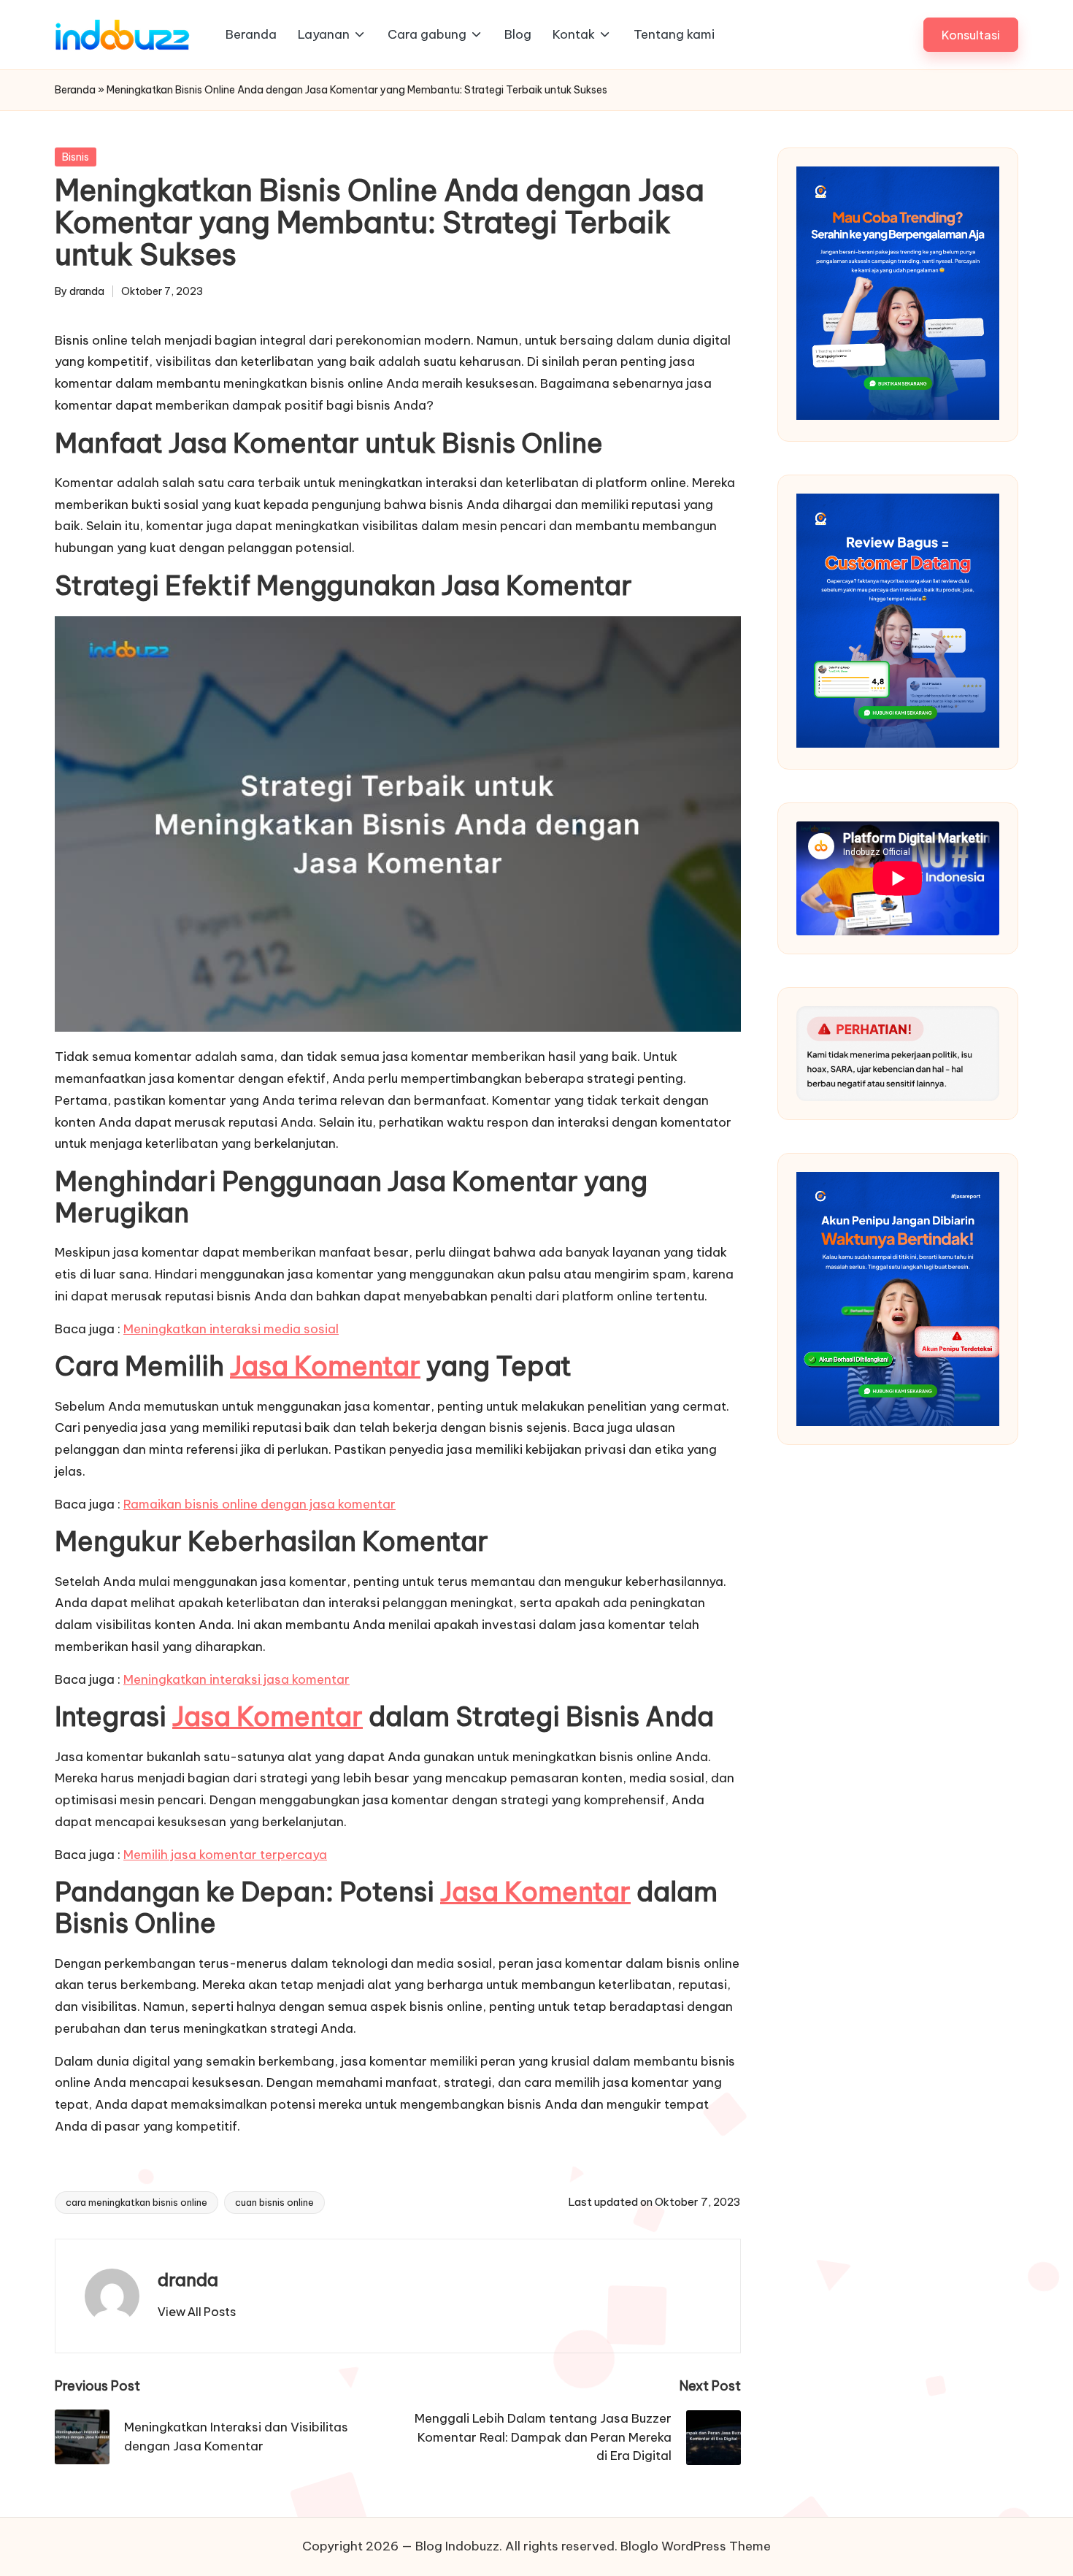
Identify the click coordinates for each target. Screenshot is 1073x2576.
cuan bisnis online (274, 2202)
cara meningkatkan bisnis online (136, 2202)
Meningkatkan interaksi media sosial (231, 1329)
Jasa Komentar (325, 1366)
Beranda (75, 90)
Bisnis (76, 157)
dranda (188, 2280)
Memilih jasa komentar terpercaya (225, 1855)
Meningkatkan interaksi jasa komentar (236, 1679)
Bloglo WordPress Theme (696, 2546)
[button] (971, 35)
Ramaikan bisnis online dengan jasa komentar (259, 1504)
